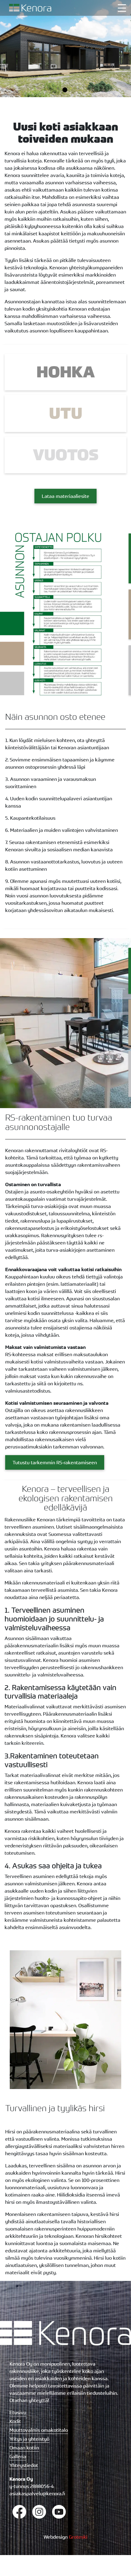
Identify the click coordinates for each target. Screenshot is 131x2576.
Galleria (18, 2456)
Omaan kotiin (24, 2448)
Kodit (15, 2421)
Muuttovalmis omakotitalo (39, 2430)
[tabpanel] (65, 49)
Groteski (78, 2537)
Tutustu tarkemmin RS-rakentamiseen (55, 1462)
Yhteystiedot (24, 2465)
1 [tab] (65, 90)
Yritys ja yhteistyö (29, 2439)
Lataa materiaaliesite (65, 496)
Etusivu (18, 2412)
